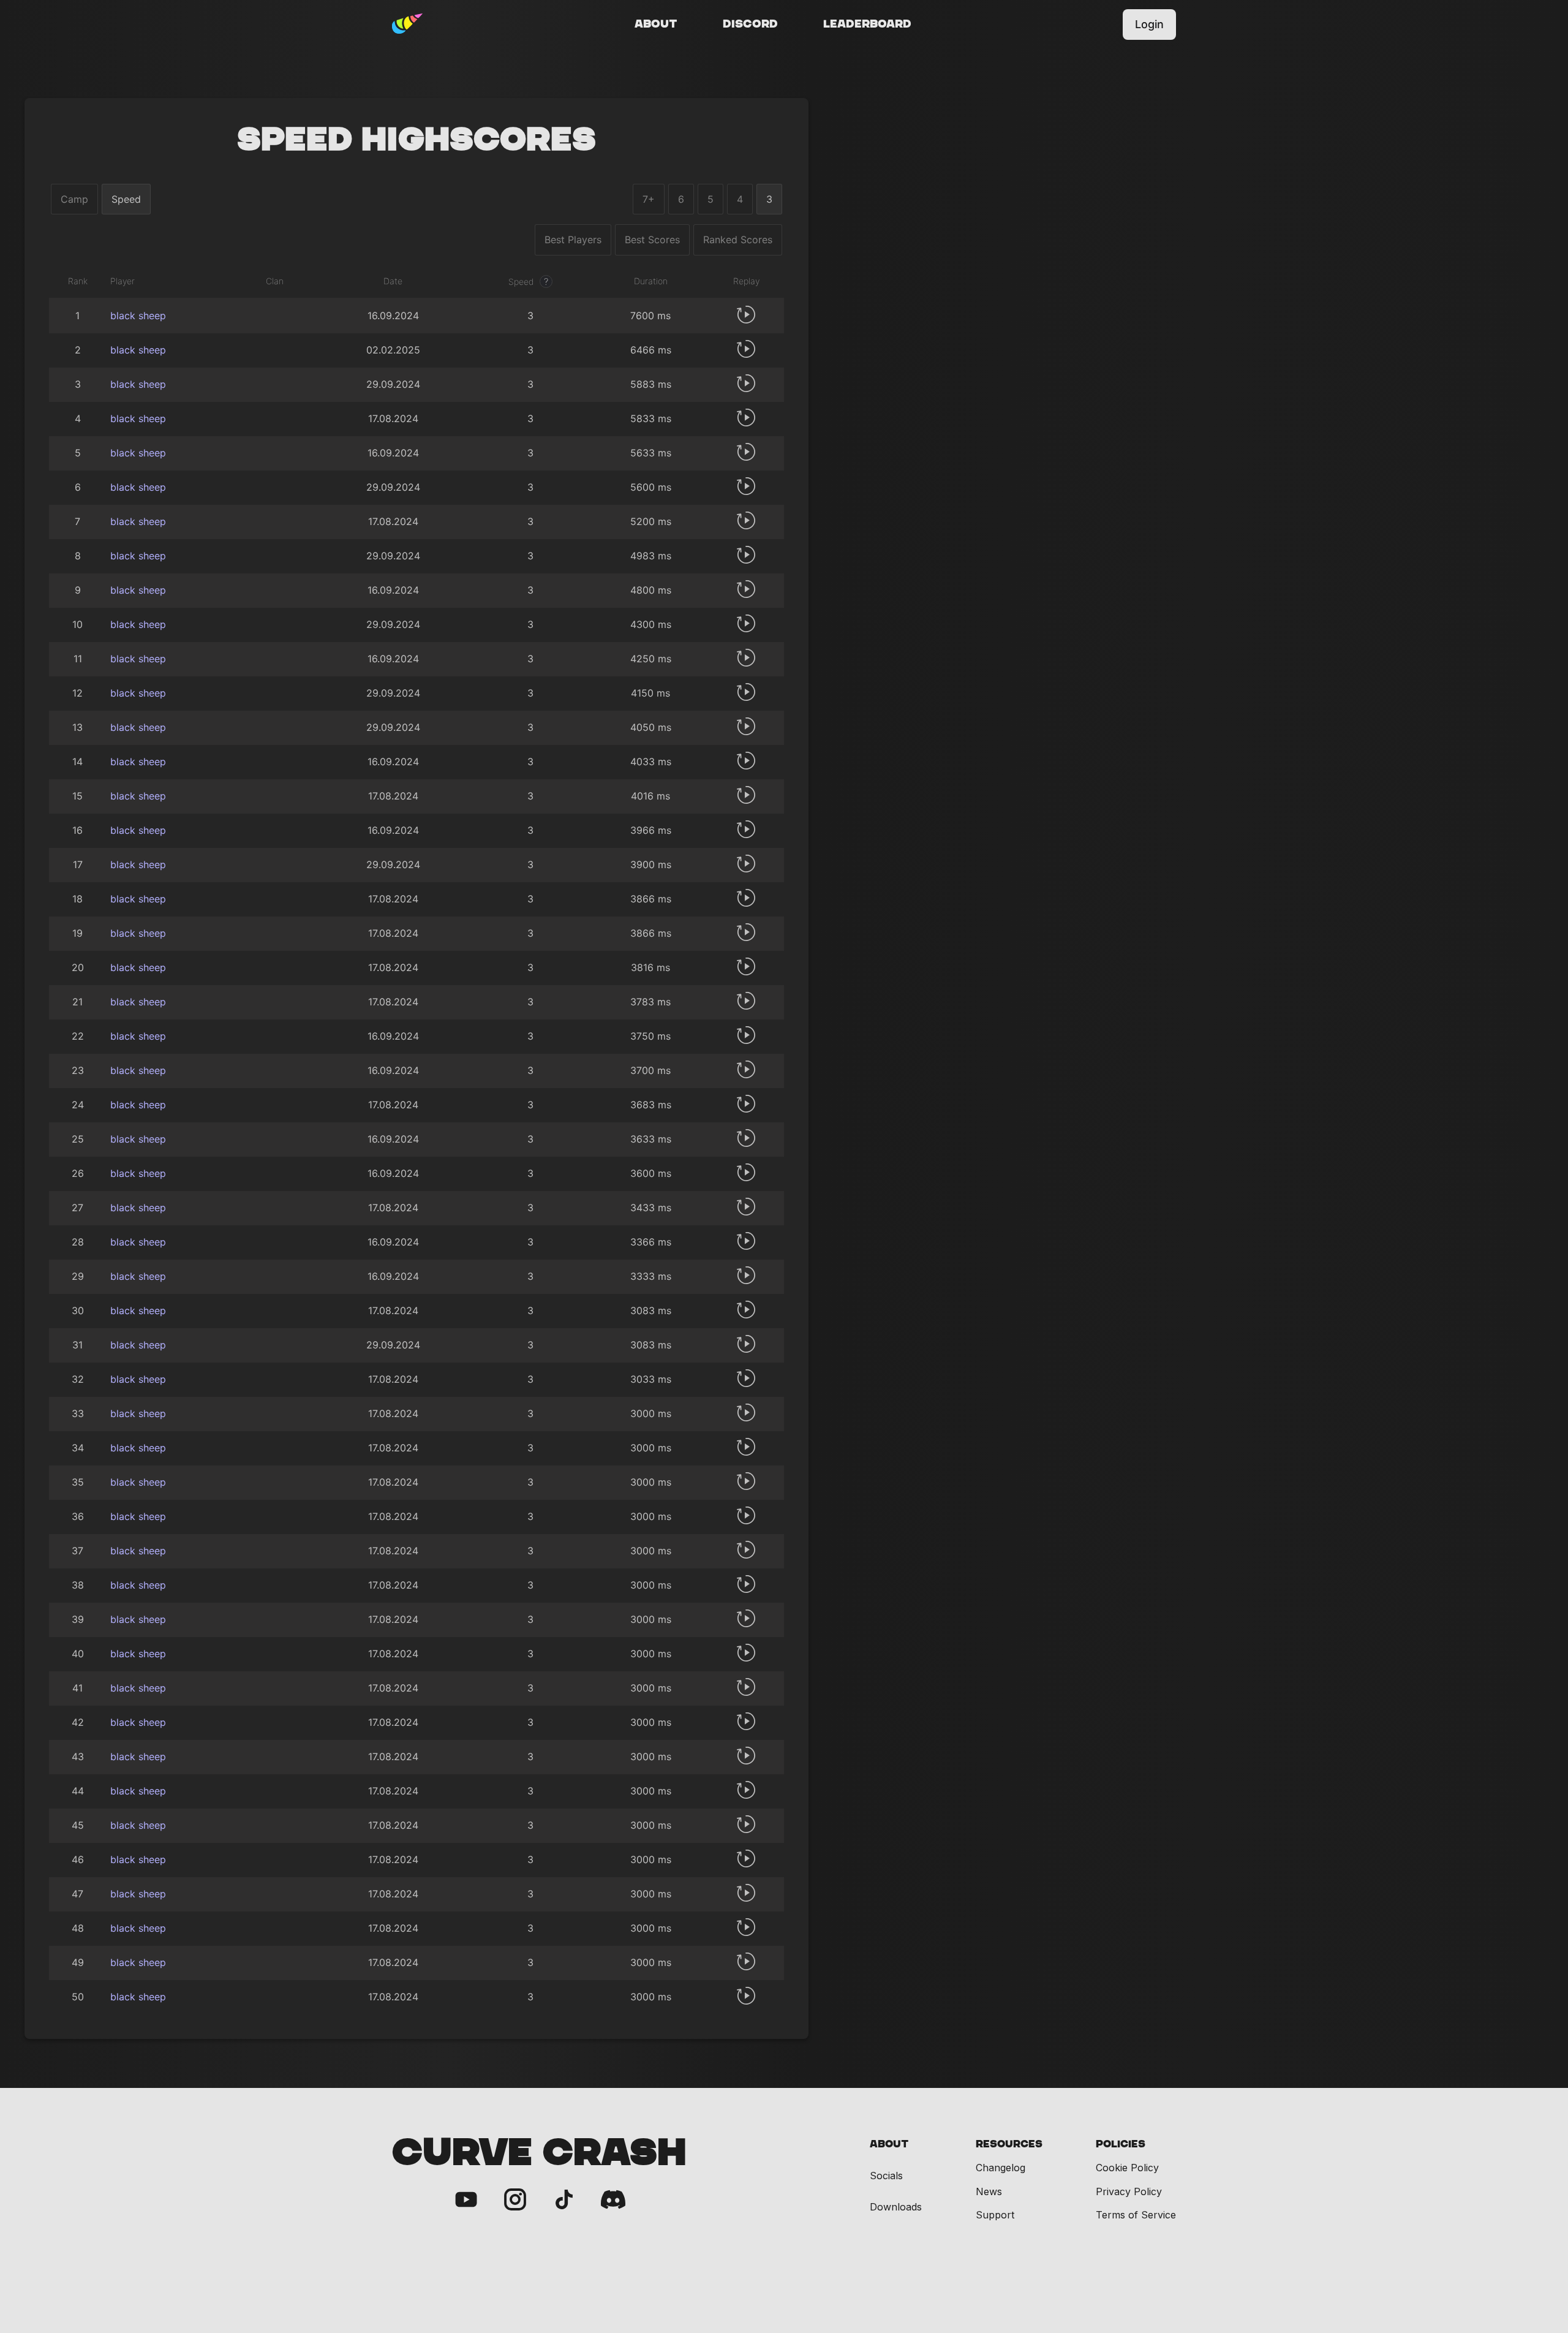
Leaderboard (867, 25)
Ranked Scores (738, 240)
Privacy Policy (1129, 2191)
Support (995, 2215)
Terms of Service (1136, 2215)
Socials (886, 2176)
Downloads (896, 2207)
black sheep (138, 316)
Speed (126, 199)
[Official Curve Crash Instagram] (515, 2200)
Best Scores (652, 240)
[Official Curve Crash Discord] (613, 2200)
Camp (74, 199)
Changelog (1001, 2168)
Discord (750, 25)
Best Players (573, 240)
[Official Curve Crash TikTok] (564, 2200)
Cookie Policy (1127, 2168)
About (656, 25)
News (989, 2191)
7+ (649, 199)
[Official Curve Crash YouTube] (466, 2200)
